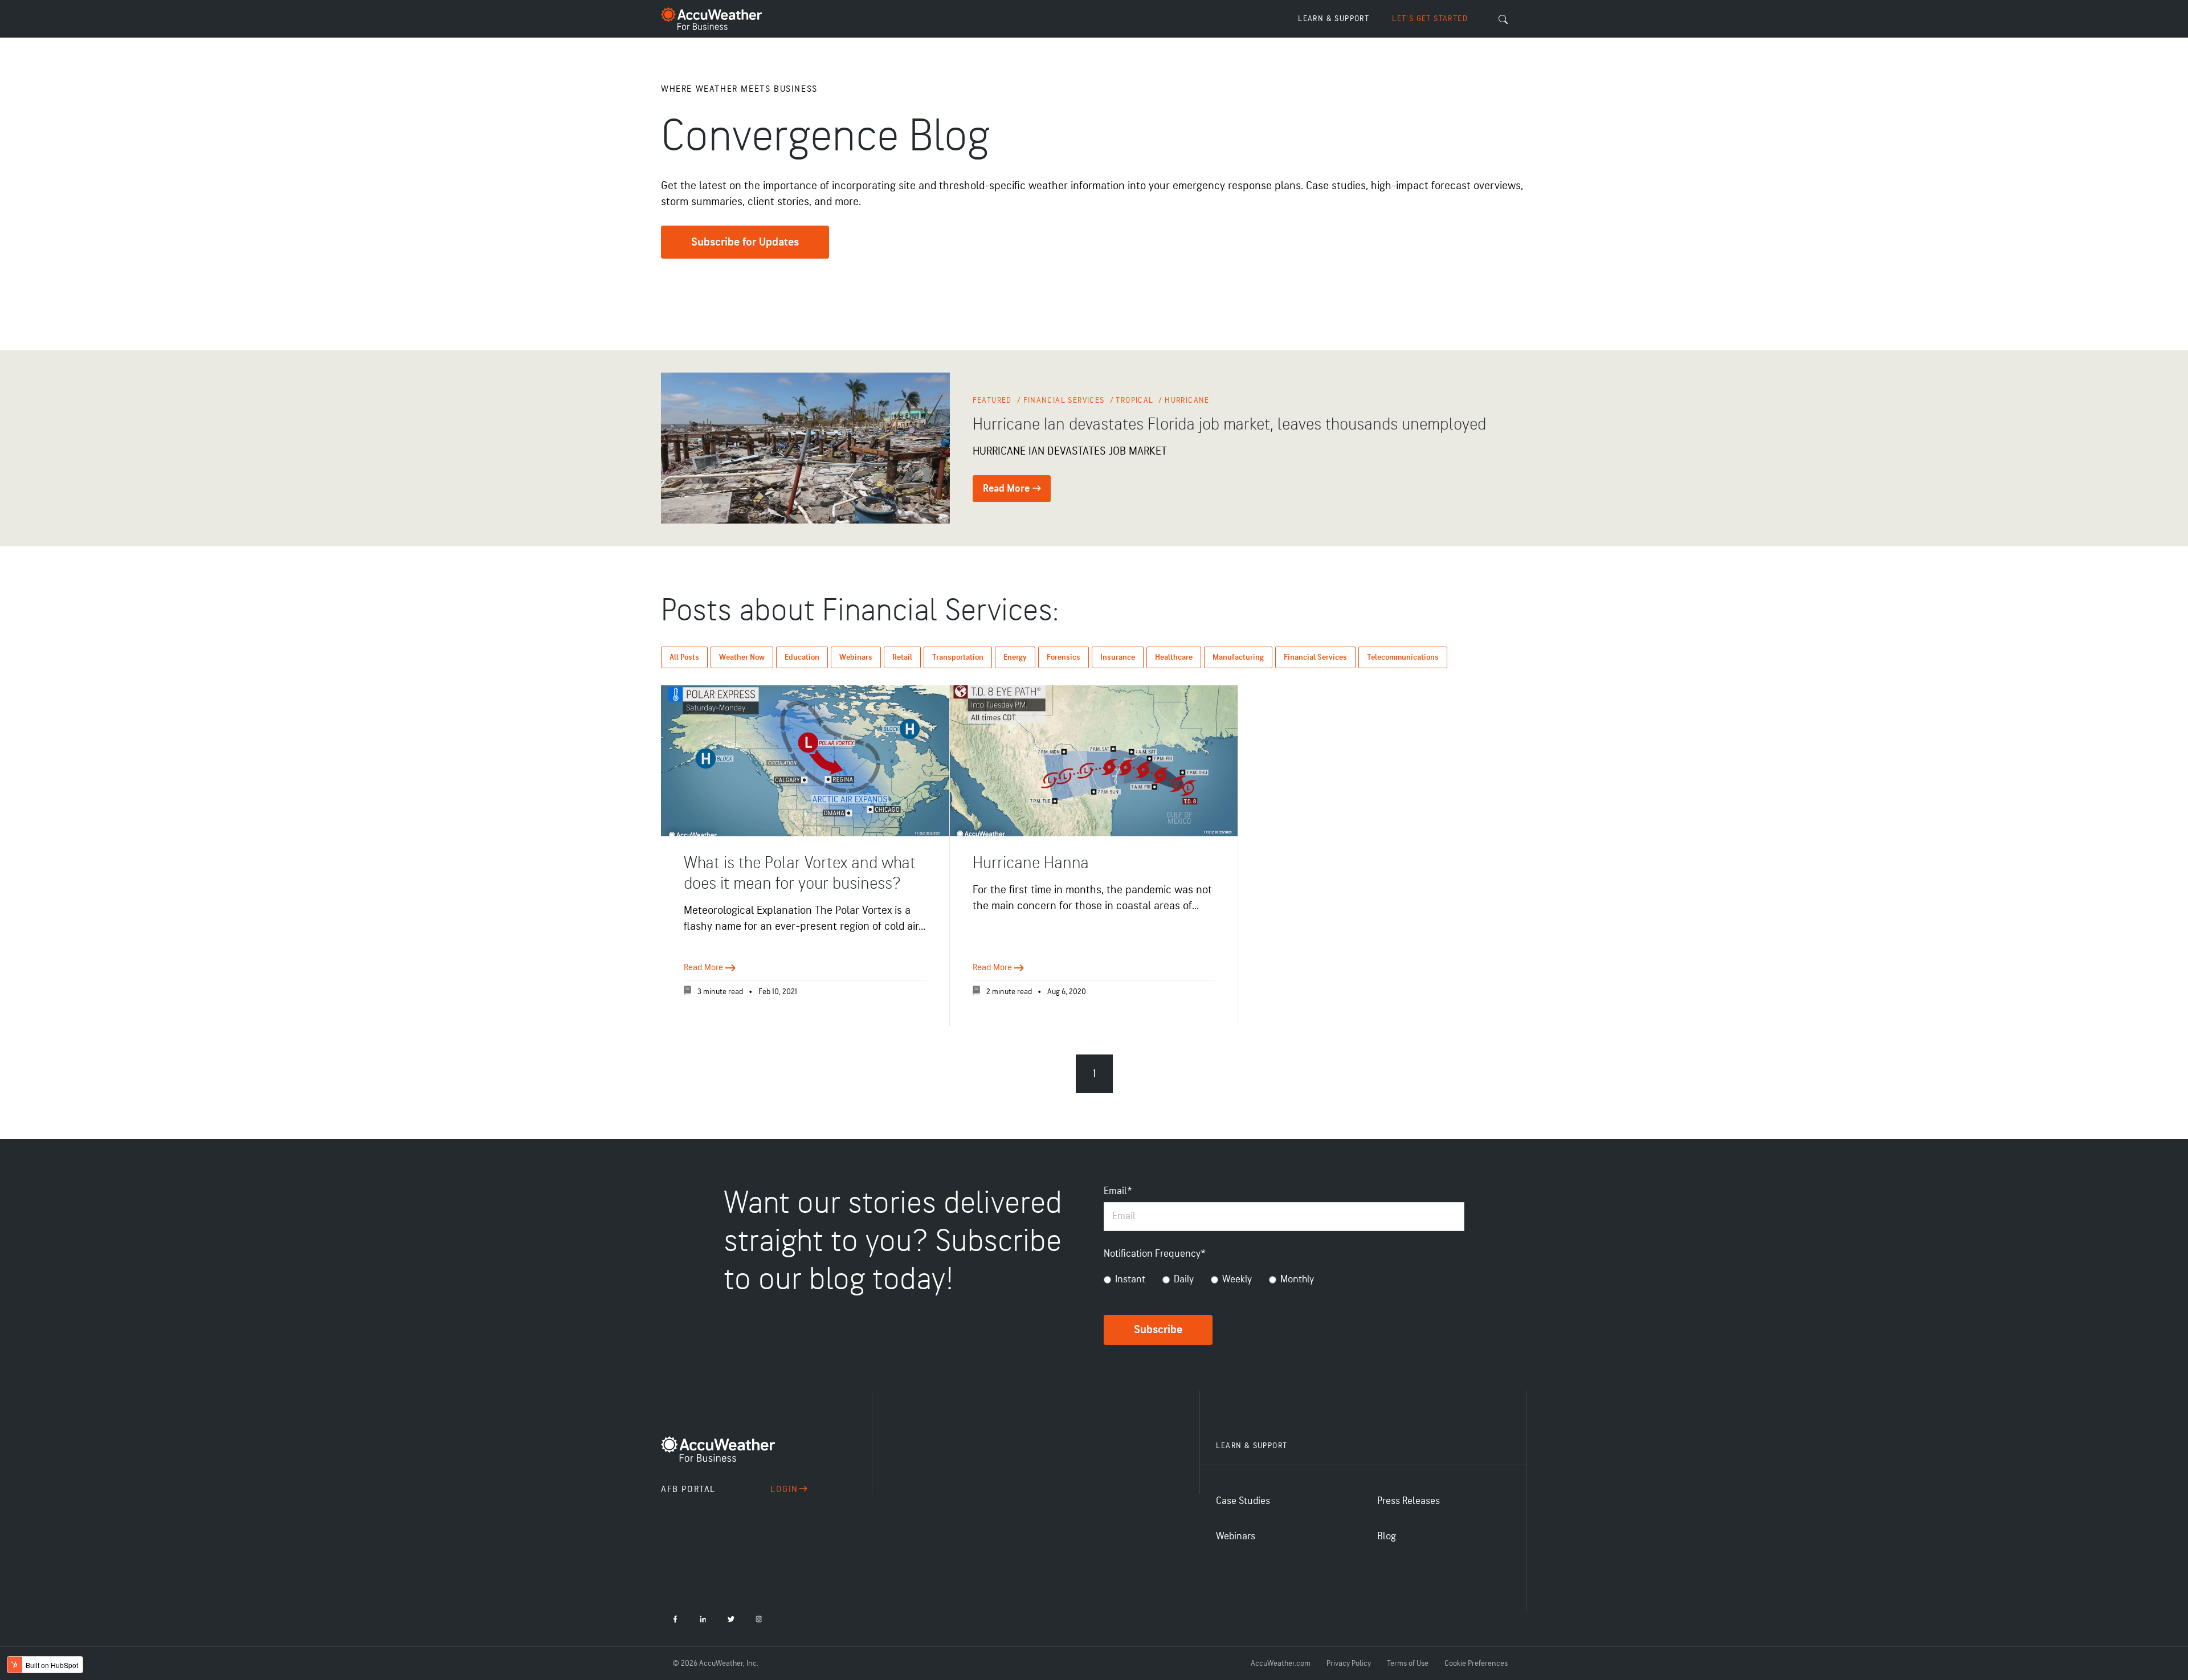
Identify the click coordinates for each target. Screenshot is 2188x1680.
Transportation (958, 657)
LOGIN (784, 1489)
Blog (1387, 1536)
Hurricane (1187, 400)
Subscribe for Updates (745, 242)
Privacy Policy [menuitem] (1349, 1663)
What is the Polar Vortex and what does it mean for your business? (800, 873)
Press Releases (1409, 1501)
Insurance (1118, 657)
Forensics (1064, 657)
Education (802, 657)
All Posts (684, 657)
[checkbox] (1284, 1282)
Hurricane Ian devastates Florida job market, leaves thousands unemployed (1229, 424)
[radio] (1124, 1282)
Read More (1007, 489)
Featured (994, 400)
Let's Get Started (1430, 19)
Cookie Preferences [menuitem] (1476, 1663)
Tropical (1136, 400)
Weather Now (742, 657)
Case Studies (1243, 1501)
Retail (902, 657)
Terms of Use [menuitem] (1408, 1663)
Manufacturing (1238, 657)
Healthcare (1174, 657)
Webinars (856, 657)
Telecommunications (1403, 657)
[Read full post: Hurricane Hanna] (1094, 761)
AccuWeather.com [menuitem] (1281, 1663)
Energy (1015, 657)
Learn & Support (1334, 19)
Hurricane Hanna (1031, 863)
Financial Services (1066, 400)
